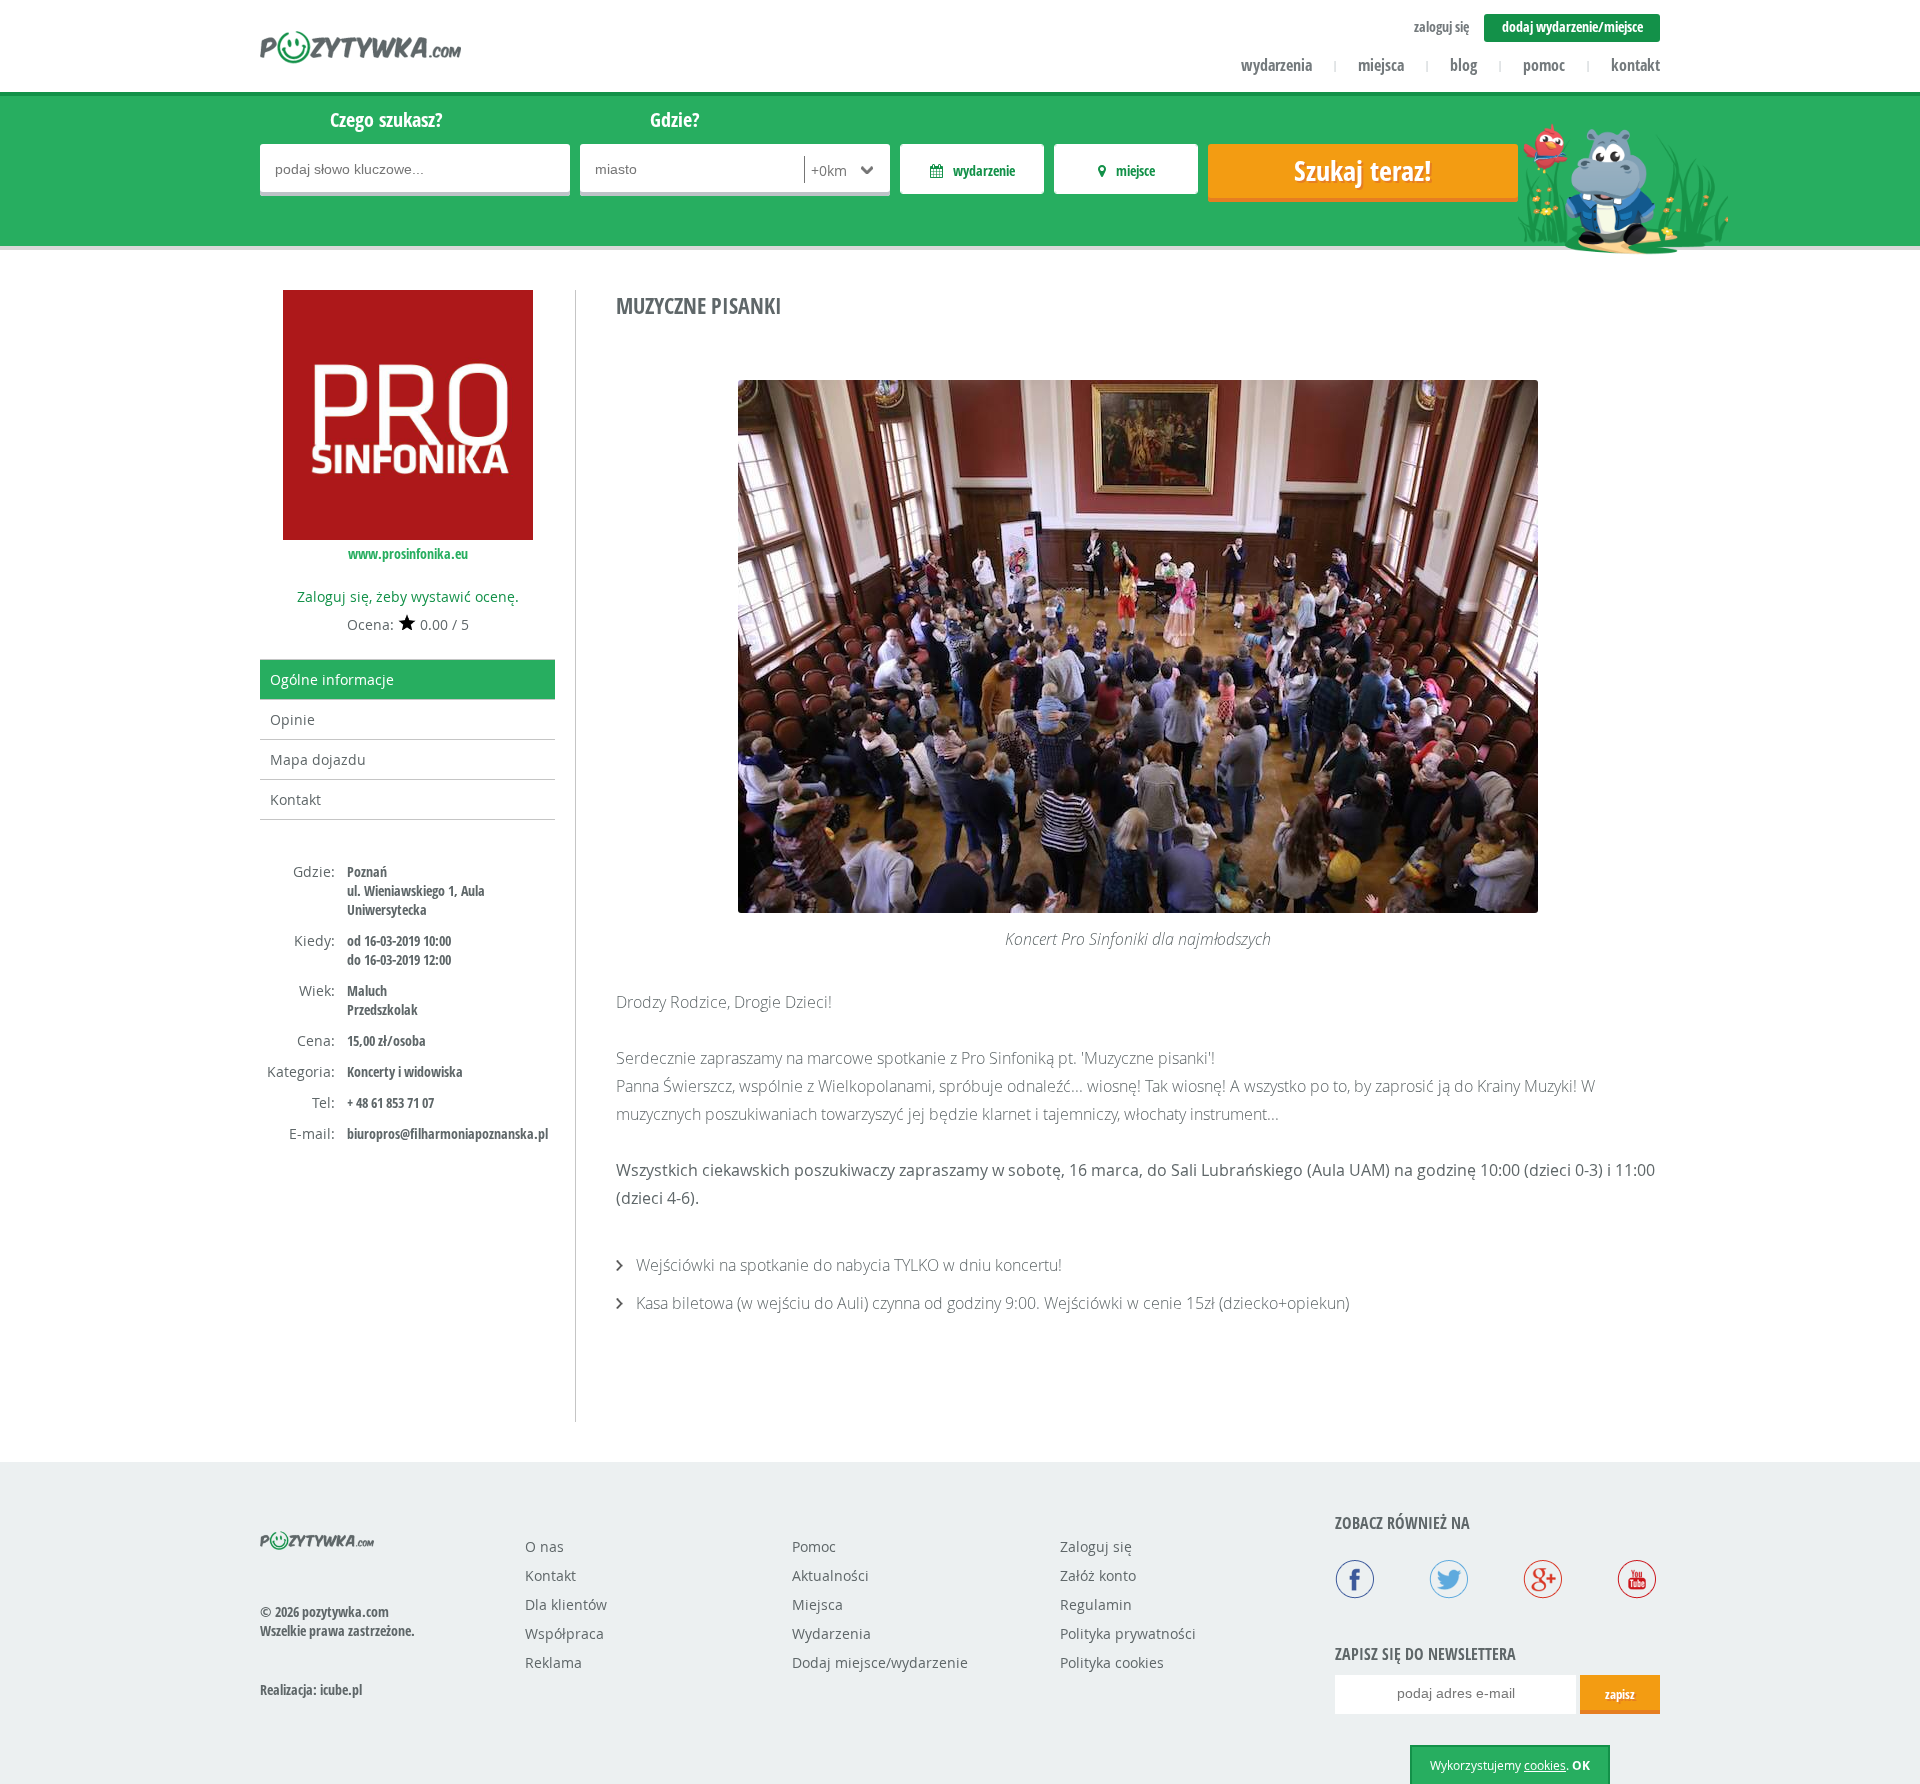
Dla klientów (566, 1604)
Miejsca (817, 1604)
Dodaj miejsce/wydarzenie (880, 1662)
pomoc (1544, 65)
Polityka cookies (1112, 1662)
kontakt (1635, 65)
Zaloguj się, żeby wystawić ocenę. (408, 596)
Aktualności (830, 1575)
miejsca (1381, 65)
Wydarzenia (831, 1633)
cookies (1545, 1765)
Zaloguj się (1096, 1546)
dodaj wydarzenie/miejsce (1572, 26)
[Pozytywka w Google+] (1543, 1581)
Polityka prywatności (1128, 1633)
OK (1581, 1765)
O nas (544, 1546)
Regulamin (1096, 1604)
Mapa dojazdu (318, 759)
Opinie (292, 719)
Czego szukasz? (386, 119)
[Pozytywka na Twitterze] (1449, 1581)
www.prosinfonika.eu (408, 553)
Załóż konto (1098, 1575)
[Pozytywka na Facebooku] (1355, 1581)
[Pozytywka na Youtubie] (1637, 1581)
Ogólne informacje (332, 679)
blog (1463, 65)
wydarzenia (1276, 65)
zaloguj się (1441, 26)
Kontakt (295, 799)
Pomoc (814, 1546)
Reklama (553, 1662)
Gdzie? (675, 119)
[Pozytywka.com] (317, 1537)
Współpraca (564, 1633)
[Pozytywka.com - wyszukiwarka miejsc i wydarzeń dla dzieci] (361, 50)
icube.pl (341, 1689)
